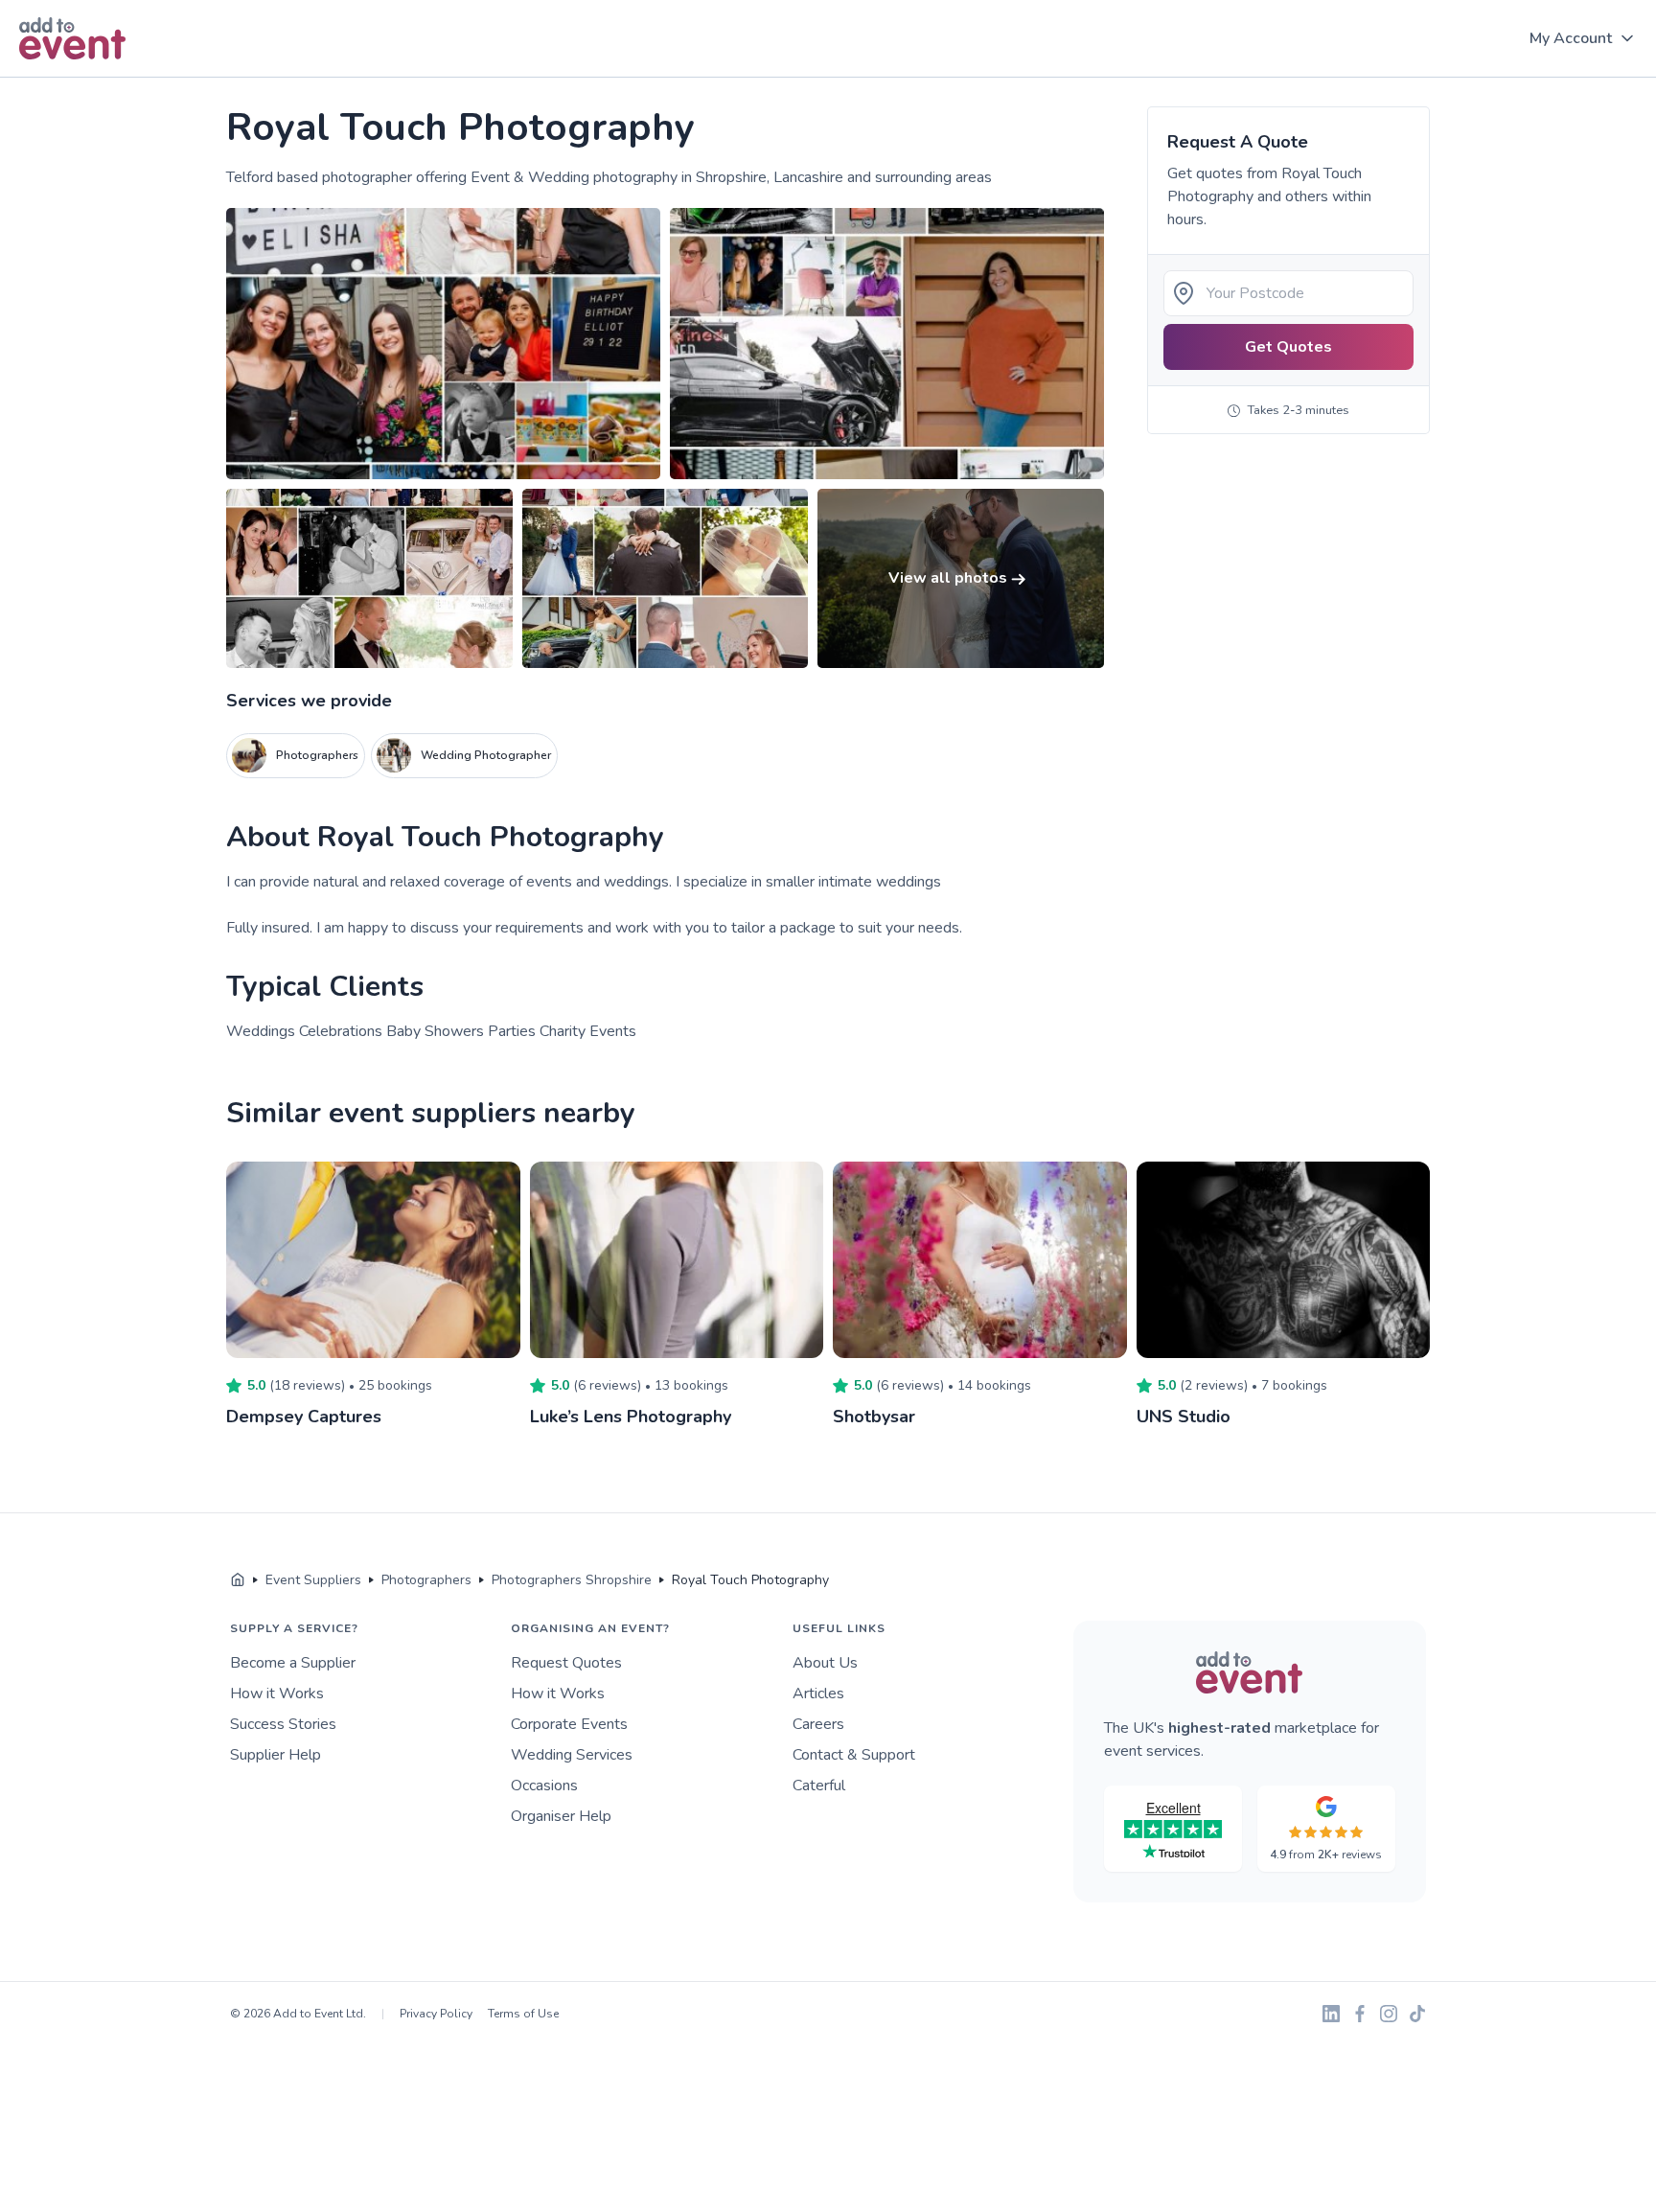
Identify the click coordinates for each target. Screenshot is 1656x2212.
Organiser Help (561, 1816)
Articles (818, 1694)
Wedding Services (572, 1755)
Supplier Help (276, 1755)
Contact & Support (854, 1755)
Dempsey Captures (304, 1417)
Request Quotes (566, 1663)
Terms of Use (523, 2014)
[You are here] (238, 1580)
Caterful (819, 1786)
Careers (818, 1724)
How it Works (277, 1694)
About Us (825, 1663)
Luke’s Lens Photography (631, 1417)
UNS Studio (1184, 1417)
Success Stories (283, 1724)
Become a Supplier (293, 1663)
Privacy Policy (436, 2014)
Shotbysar (874, 1417)
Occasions (544, 1786)
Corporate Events (569, 1724)
